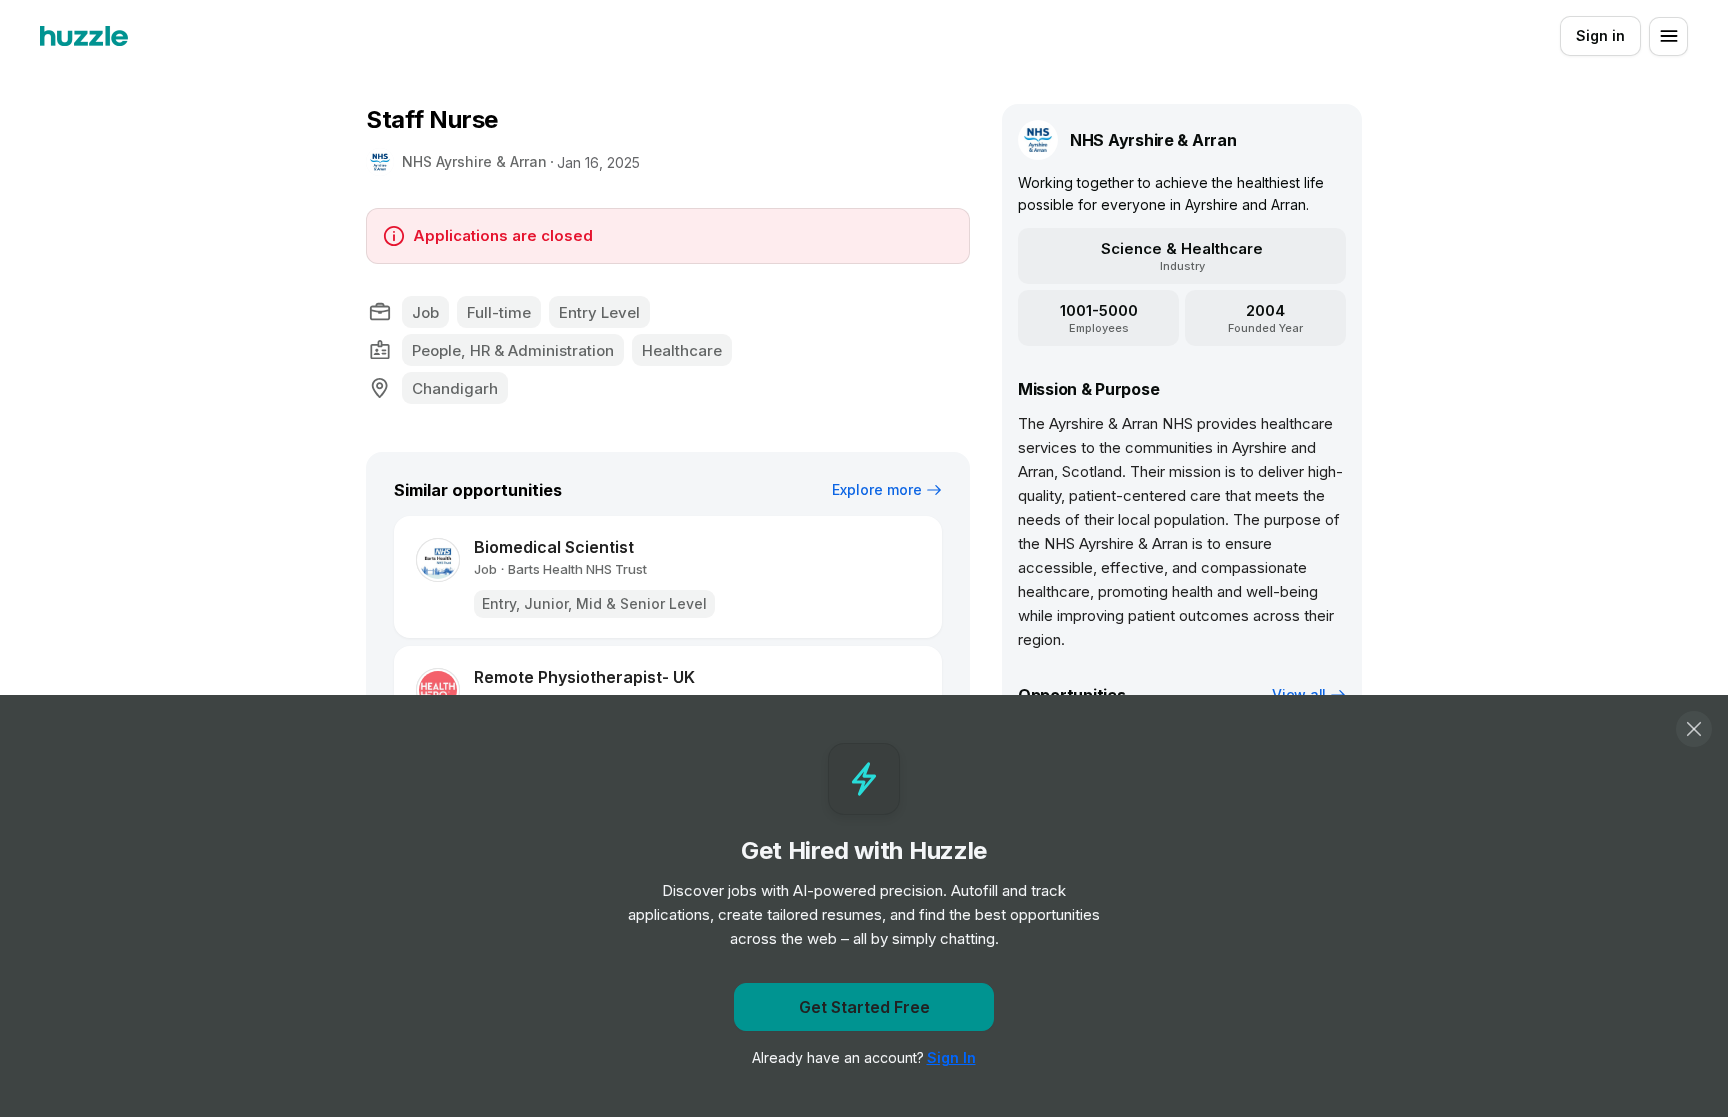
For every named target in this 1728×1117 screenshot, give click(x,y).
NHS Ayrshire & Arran (474, 161)
